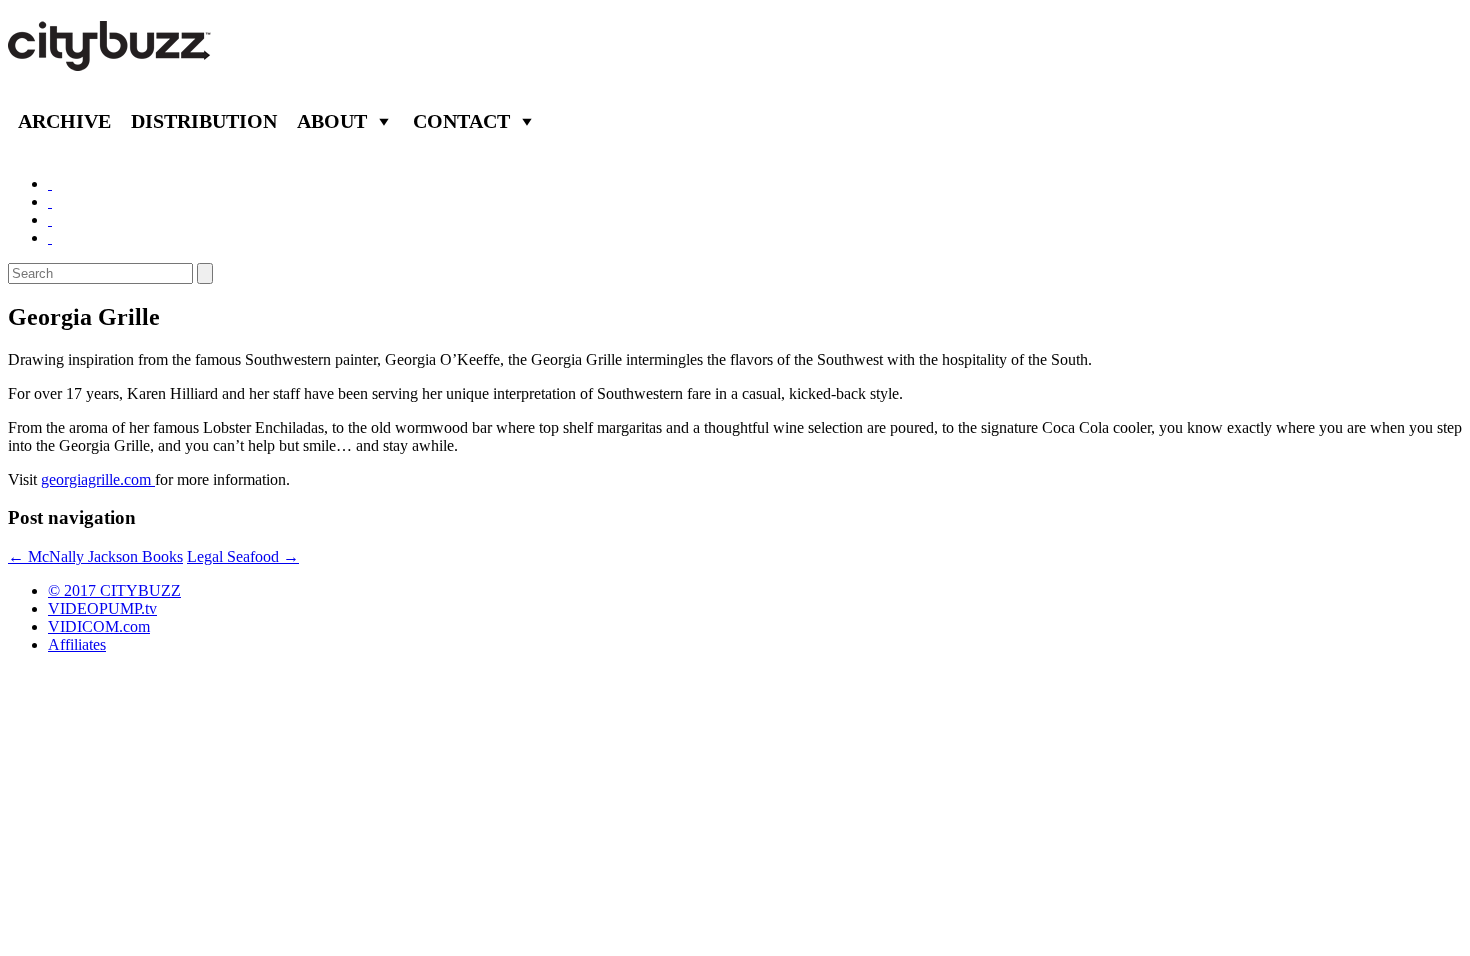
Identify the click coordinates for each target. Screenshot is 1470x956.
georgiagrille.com (98, 479)
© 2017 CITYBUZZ (114, 590)
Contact (461, 121)
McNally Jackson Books (95, 556)
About (332, 121)
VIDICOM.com (99, 626)
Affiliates (77, 644)
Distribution (204, 121)
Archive (64, 121)
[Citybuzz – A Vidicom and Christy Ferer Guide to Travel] (111, 60)
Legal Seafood (243, 556)
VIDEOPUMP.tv (102, 608)
